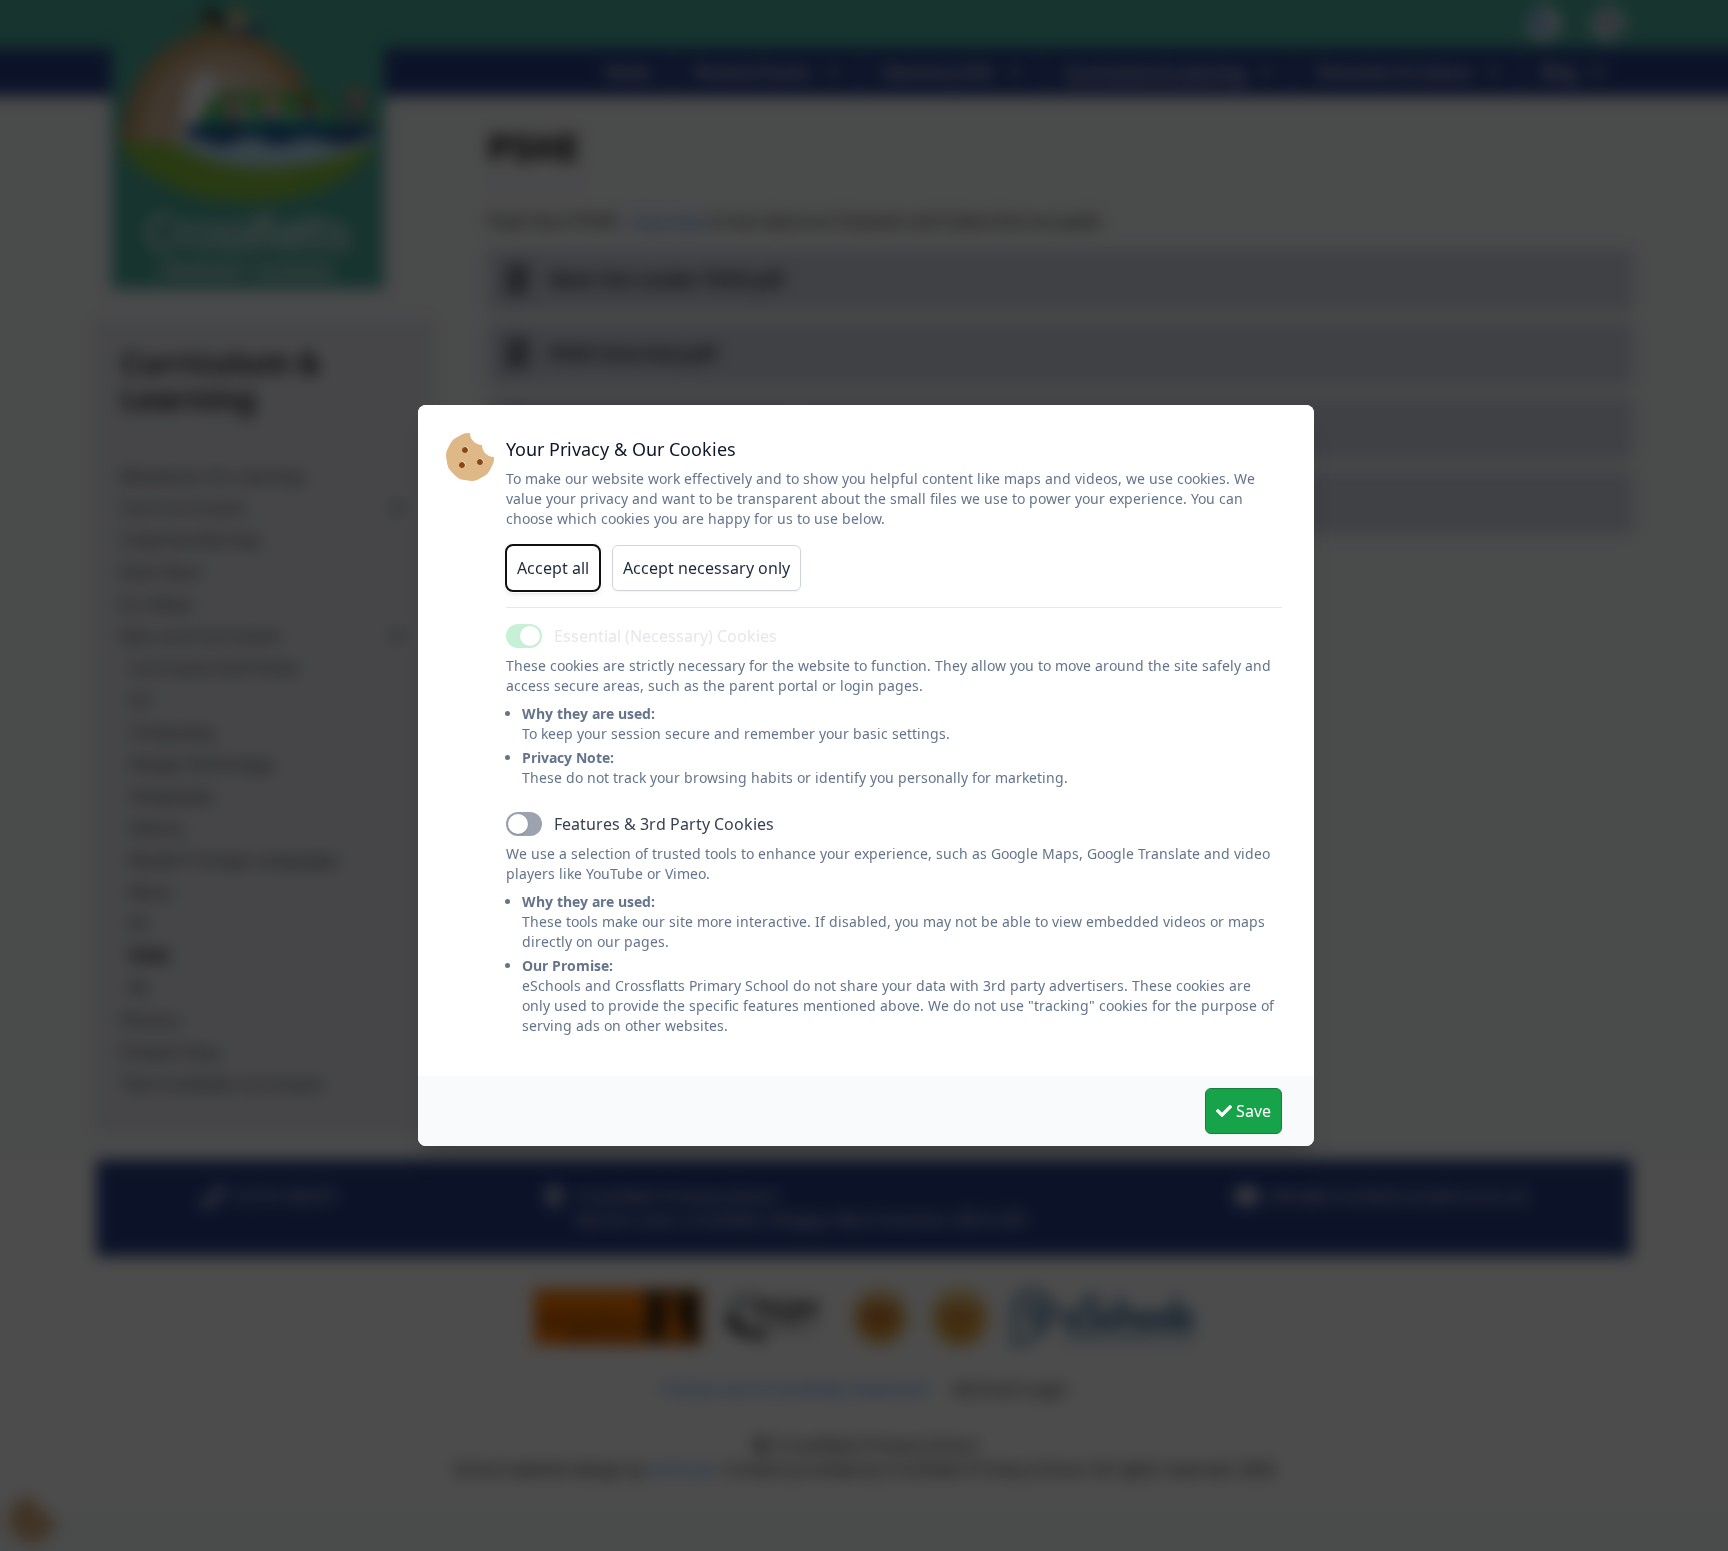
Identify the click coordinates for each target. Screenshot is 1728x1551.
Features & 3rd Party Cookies (664, 824)
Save (1251, 1111)
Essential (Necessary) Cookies (665, 636)
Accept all (553, 568)
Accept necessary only (706, 568)
